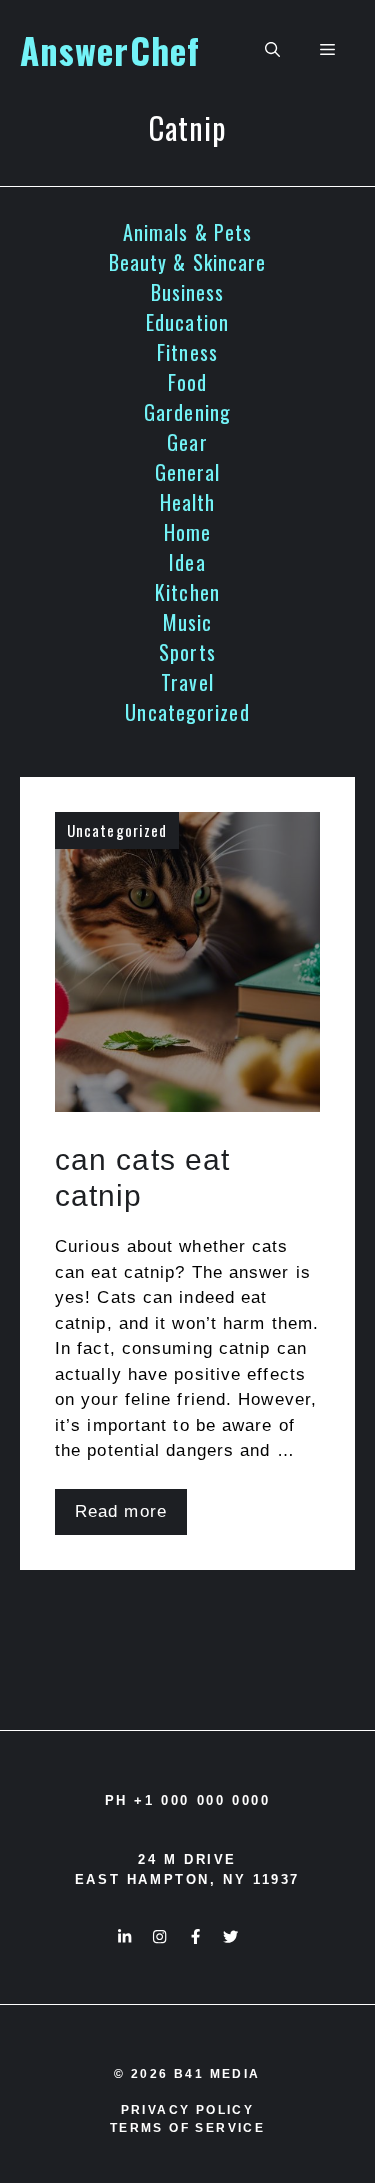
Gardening (187, 412)
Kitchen (187, 592)
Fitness (187, 352)
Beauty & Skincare (188, 262)
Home (187, 532)
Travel (187, 682)
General (188, 472)
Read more (121, 1511)
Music (188, 622)
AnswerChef (110, 50)
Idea (187, 562)
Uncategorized (187, 712)
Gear (187, 442)
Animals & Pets (187, 232)
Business (188, 292)
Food (187, 382)
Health (188, 502)
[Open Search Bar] (272, 50)
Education (187, 322)
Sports (187, 652)
